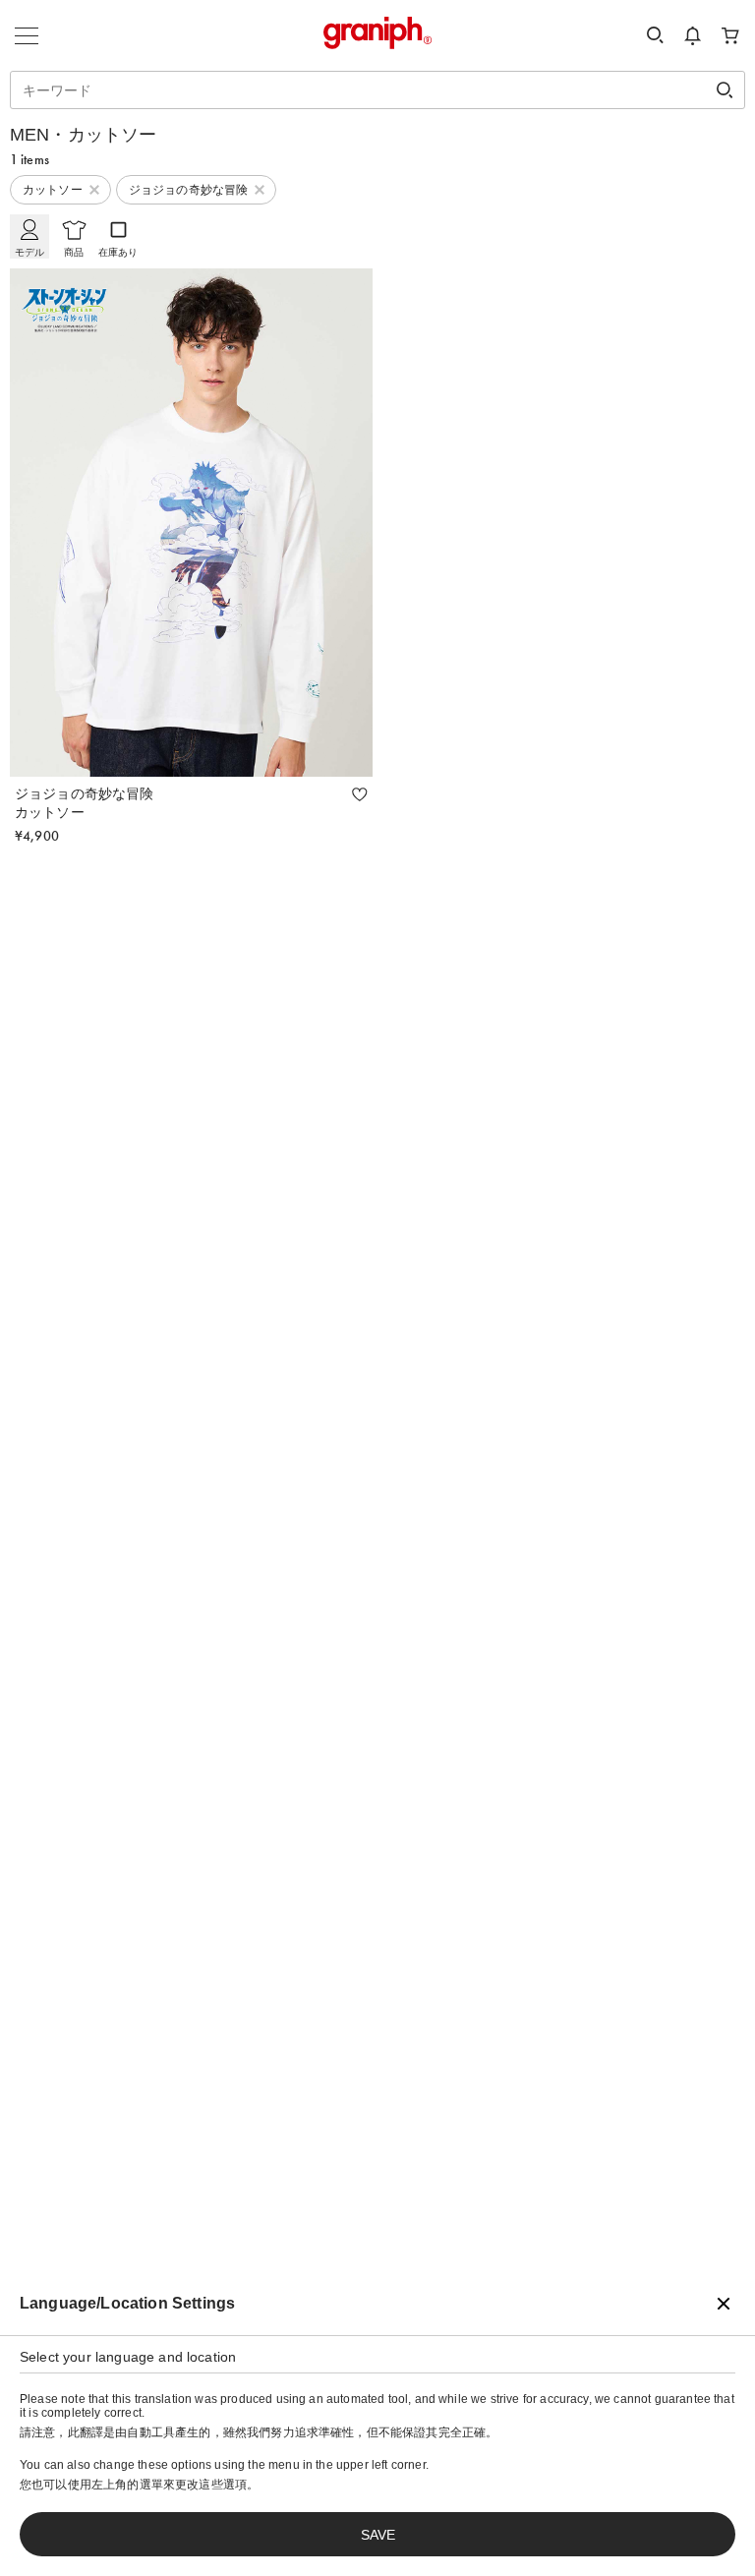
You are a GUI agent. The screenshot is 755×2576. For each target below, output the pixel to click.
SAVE (378, 2535)
